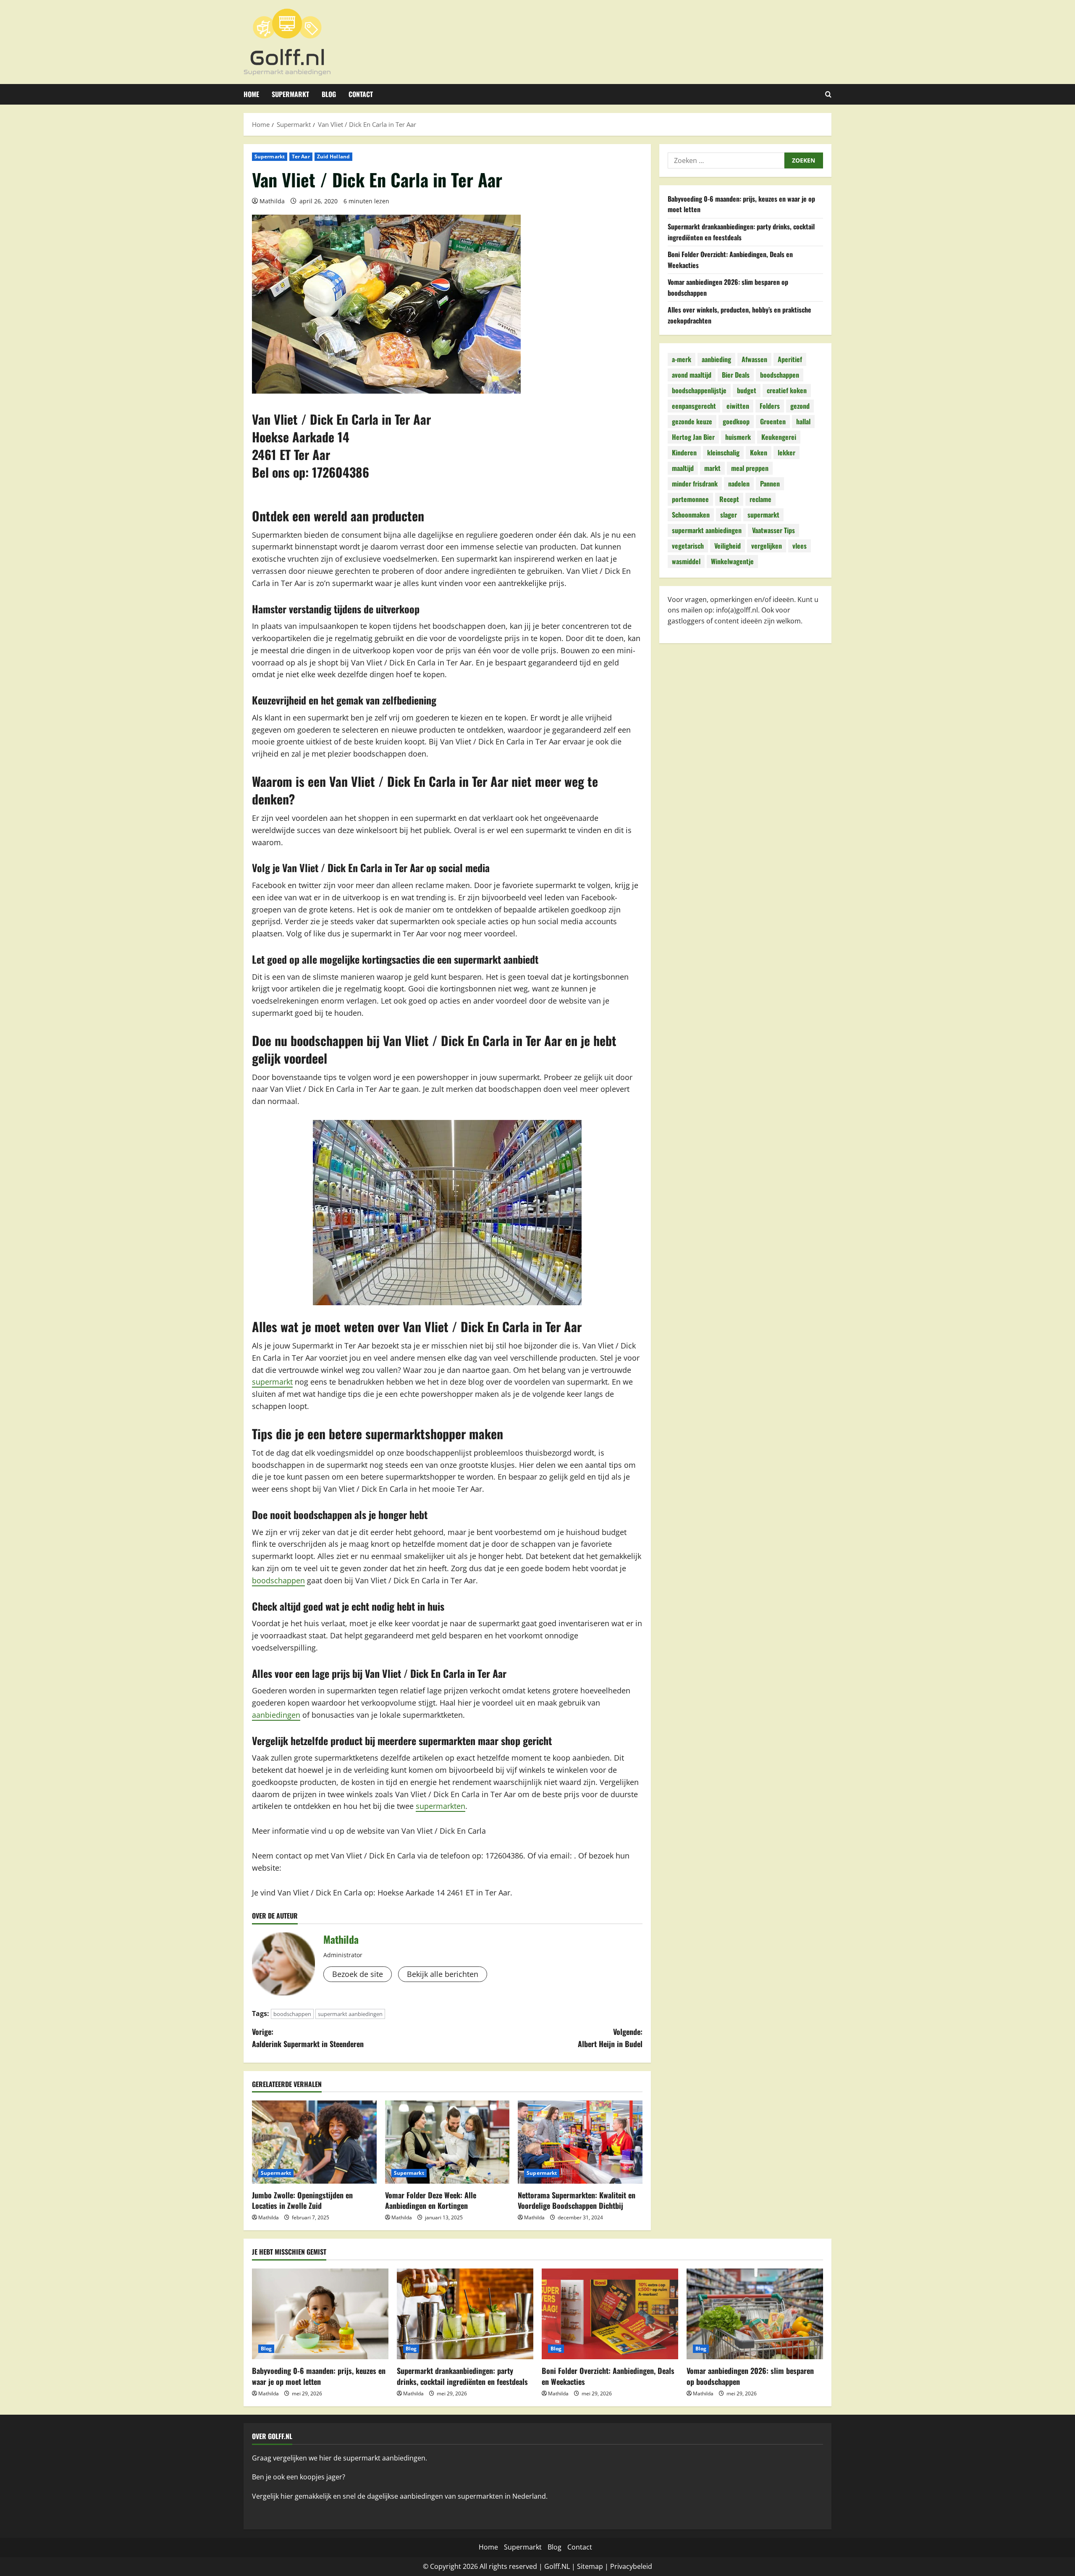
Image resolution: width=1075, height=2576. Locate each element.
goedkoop (736, 421)
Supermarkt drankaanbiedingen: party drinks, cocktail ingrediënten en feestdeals (741, 232)
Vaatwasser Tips (773, 530)
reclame (760, 499)
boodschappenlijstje (699, 390)
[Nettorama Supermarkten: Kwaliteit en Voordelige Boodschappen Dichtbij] (580, 2142)
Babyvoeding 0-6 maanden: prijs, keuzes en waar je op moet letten (319, 2376)
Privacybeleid (631, 2566)
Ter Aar (301, 156)
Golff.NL (557, 2566)
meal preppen (750, 468)
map (596, 2566)
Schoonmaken (691, 515)
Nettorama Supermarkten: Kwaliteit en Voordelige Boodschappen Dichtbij (577, 2200)
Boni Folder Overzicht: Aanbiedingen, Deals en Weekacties (608, 2376)
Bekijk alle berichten (443, 1974)
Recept (729, 499)
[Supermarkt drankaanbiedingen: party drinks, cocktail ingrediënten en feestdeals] (465, 2314)
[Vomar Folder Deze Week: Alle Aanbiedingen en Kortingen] (447, 2142)
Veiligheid (728, 546)
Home (251, 94)
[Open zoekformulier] (828, 94)
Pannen (770, 484)
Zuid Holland (333, 156)
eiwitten (738, 406)
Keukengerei (779, 437)
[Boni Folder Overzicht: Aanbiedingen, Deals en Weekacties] (610, 2314)
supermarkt (272, 1382)
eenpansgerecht (694, 406)
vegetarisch (688, 546)
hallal (803, 421)
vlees (800, 546)
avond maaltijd (692, 375)
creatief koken (787, 390)
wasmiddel (686, 561)
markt (712, 468)
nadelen (739, 484)
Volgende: (610, 2038)
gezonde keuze (692, 421)
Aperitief (790, 359)
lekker (787, 452)
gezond (800, 406)
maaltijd (683, 468)
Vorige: (308, 2038)
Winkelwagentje (732, 561)
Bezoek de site (358, 1974)
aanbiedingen (276, 1715)
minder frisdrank (695, 484)
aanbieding (716, 359)
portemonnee (690, 499)
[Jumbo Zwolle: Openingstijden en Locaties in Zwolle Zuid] (314, 2142)
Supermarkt (290, 94)
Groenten (773, 421)
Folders (770, 406)
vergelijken (767, 546)
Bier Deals (736, 375)
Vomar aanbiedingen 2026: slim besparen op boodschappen (750, 2376)
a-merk (682, 359)
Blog (329, 94)
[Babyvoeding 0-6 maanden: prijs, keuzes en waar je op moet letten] (320, 2314)
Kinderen (684, 452)
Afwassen (754, 359)
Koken (759, 452)
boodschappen (278, 1580)
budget (747, 390)
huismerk (738, 437)
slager (729, 515)
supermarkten (440, 1806)
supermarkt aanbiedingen (350, 2014)
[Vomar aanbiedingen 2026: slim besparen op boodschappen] (755, 2314)
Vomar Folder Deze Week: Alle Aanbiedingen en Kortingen (431, 2200)
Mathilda (272, 201)
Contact (361, 94)
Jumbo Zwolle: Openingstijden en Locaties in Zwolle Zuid (302, 2200)
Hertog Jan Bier (693, 437)
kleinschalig (723, 452)
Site (583, 2566)
